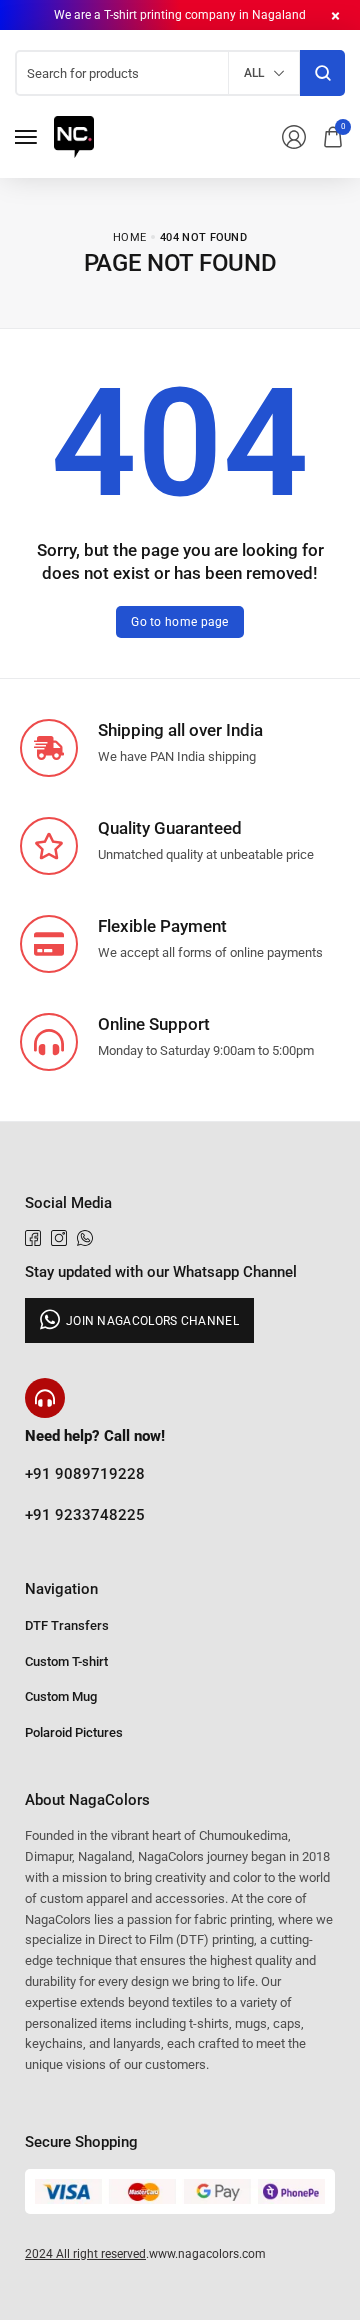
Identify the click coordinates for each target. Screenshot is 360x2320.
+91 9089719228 (85, 1474)
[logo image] (74, 135)
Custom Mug (61, 1696)
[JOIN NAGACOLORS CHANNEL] (139, 1320)
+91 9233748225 (85, 1515)
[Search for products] (322, 73)
